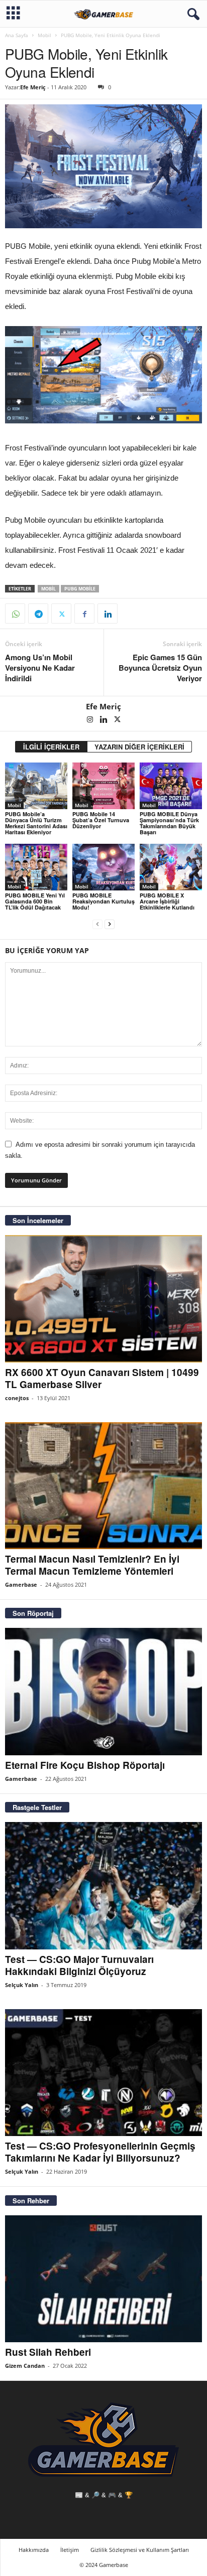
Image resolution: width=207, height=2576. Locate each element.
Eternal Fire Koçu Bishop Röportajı (85, 1765)
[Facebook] (84, 614)
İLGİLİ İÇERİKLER (51, 747)
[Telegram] (38, 614)
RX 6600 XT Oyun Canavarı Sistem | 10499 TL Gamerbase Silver (102, 1378)
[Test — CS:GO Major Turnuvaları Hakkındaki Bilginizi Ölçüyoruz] (103, 1885)
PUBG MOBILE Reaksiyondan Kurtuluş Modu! (103, 901)
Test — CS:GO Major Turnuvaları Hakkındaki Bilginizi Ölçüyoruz (79, 1965)
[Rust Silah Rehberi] (103, 2279)
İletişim (70, 2550)
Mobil (44, 35)
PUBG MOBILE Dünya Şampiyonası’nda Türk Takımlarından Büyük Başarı (169, 823)
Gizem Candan (25, 2366)
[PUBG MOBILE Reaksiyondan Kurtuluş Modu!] (103, 867)
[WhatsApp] (15, 614)
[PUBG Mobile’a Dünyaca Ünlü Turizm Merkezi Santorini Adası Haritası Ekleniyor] (36, 786)
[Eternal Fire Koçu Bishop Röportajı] (103, 1691)
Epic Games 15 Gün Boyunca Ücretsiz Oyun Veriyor (160, 668)
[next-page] (110, 924)
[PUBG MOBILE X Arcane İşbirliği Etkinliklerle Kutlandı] (171, 867)
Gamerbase (21, 1584)
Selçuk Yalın (22, 1985)
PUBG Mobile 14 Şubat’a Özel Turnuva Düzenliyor (101, 820)
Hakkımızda (34, 2550)
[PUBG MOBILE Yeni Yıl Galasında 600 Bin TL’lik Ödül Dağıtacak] (36, 867)
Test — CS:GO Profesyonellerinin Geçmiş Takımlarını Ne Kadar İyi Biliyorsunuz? (100, 2152)
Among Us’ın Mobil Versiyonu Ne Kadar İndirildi (40, 668)
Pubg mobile (80, 589)
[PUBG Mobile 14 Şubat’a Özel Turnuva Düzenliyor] (103, 786)
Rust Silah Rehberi (48, 2352)
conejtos (17, 1398)
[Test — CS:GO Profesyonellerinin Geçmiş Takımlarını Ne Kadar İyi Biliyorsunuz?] (103, 2073)
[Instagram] (91, 720)
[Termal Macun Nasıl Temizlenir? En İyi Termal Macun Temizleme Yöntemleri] (103, 1486)
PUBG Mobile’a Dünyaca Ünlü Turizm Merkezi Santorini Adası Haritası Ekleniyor (36, 823)
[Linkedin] (108, 614)
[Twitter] (61, 614)
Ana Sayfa (17, 35)
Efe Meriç (33, 87)
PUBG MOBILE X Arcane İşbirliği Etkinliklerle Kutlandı (167, 901)
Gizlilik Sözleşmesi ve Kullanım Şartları (140, 2550)
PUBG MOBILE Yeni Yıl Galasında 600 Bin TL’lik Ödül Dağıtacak (35, 901)
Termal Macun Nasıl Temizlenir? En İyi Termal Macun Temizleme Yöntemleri (92, 1565)
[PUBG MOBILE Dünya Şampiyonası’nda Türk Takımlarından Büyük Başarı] (171, 786)
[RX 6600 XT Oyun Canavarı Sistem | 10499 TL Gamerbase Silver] (103, 1299)
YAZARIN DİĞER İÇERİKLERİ (139, 747)
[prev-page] (97, 924)
